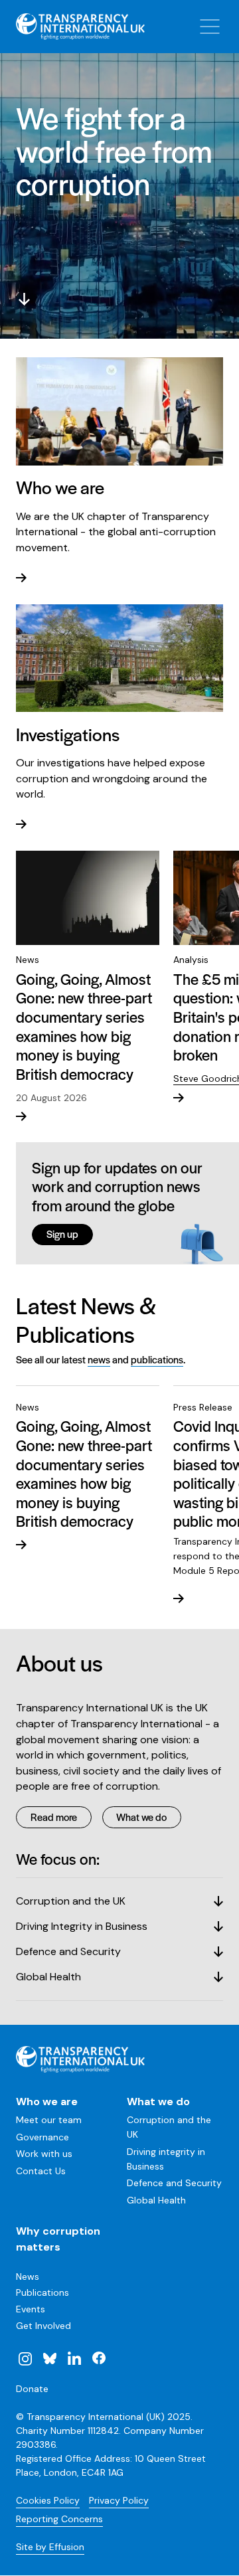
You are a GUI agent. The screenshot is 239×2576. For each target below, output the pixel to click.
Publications (42, 2292)
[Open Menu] (210, 27)
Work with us (44, 2154)
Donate (32, 2389)
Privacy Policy (119, 2500)
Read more (54, 1817)
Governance (42, 2137)
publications (157, 1359)
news (99, 1359)
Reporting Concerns (59, 2519)
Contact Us (41, 2171)
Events (31, 2309)
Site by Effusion (50, 2547)
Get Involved (43, 2326)
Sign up (62, 1234)
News (28, 2276)
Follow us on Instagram (25, 2358)
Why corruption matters (58, 2239)
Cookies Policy (48, 2500)
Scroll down (24, 299)
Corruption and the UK (169, 2127)
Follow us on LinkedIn (74, 2358)
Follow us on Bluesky (50, 2358)
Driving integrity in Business (166, 2159)
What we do (141, 1817)
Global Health (156, 2200)
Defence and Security (174, 2183)
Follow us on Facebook (98, 2358)
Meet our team (49, 2120)
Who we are (47, 2102)
